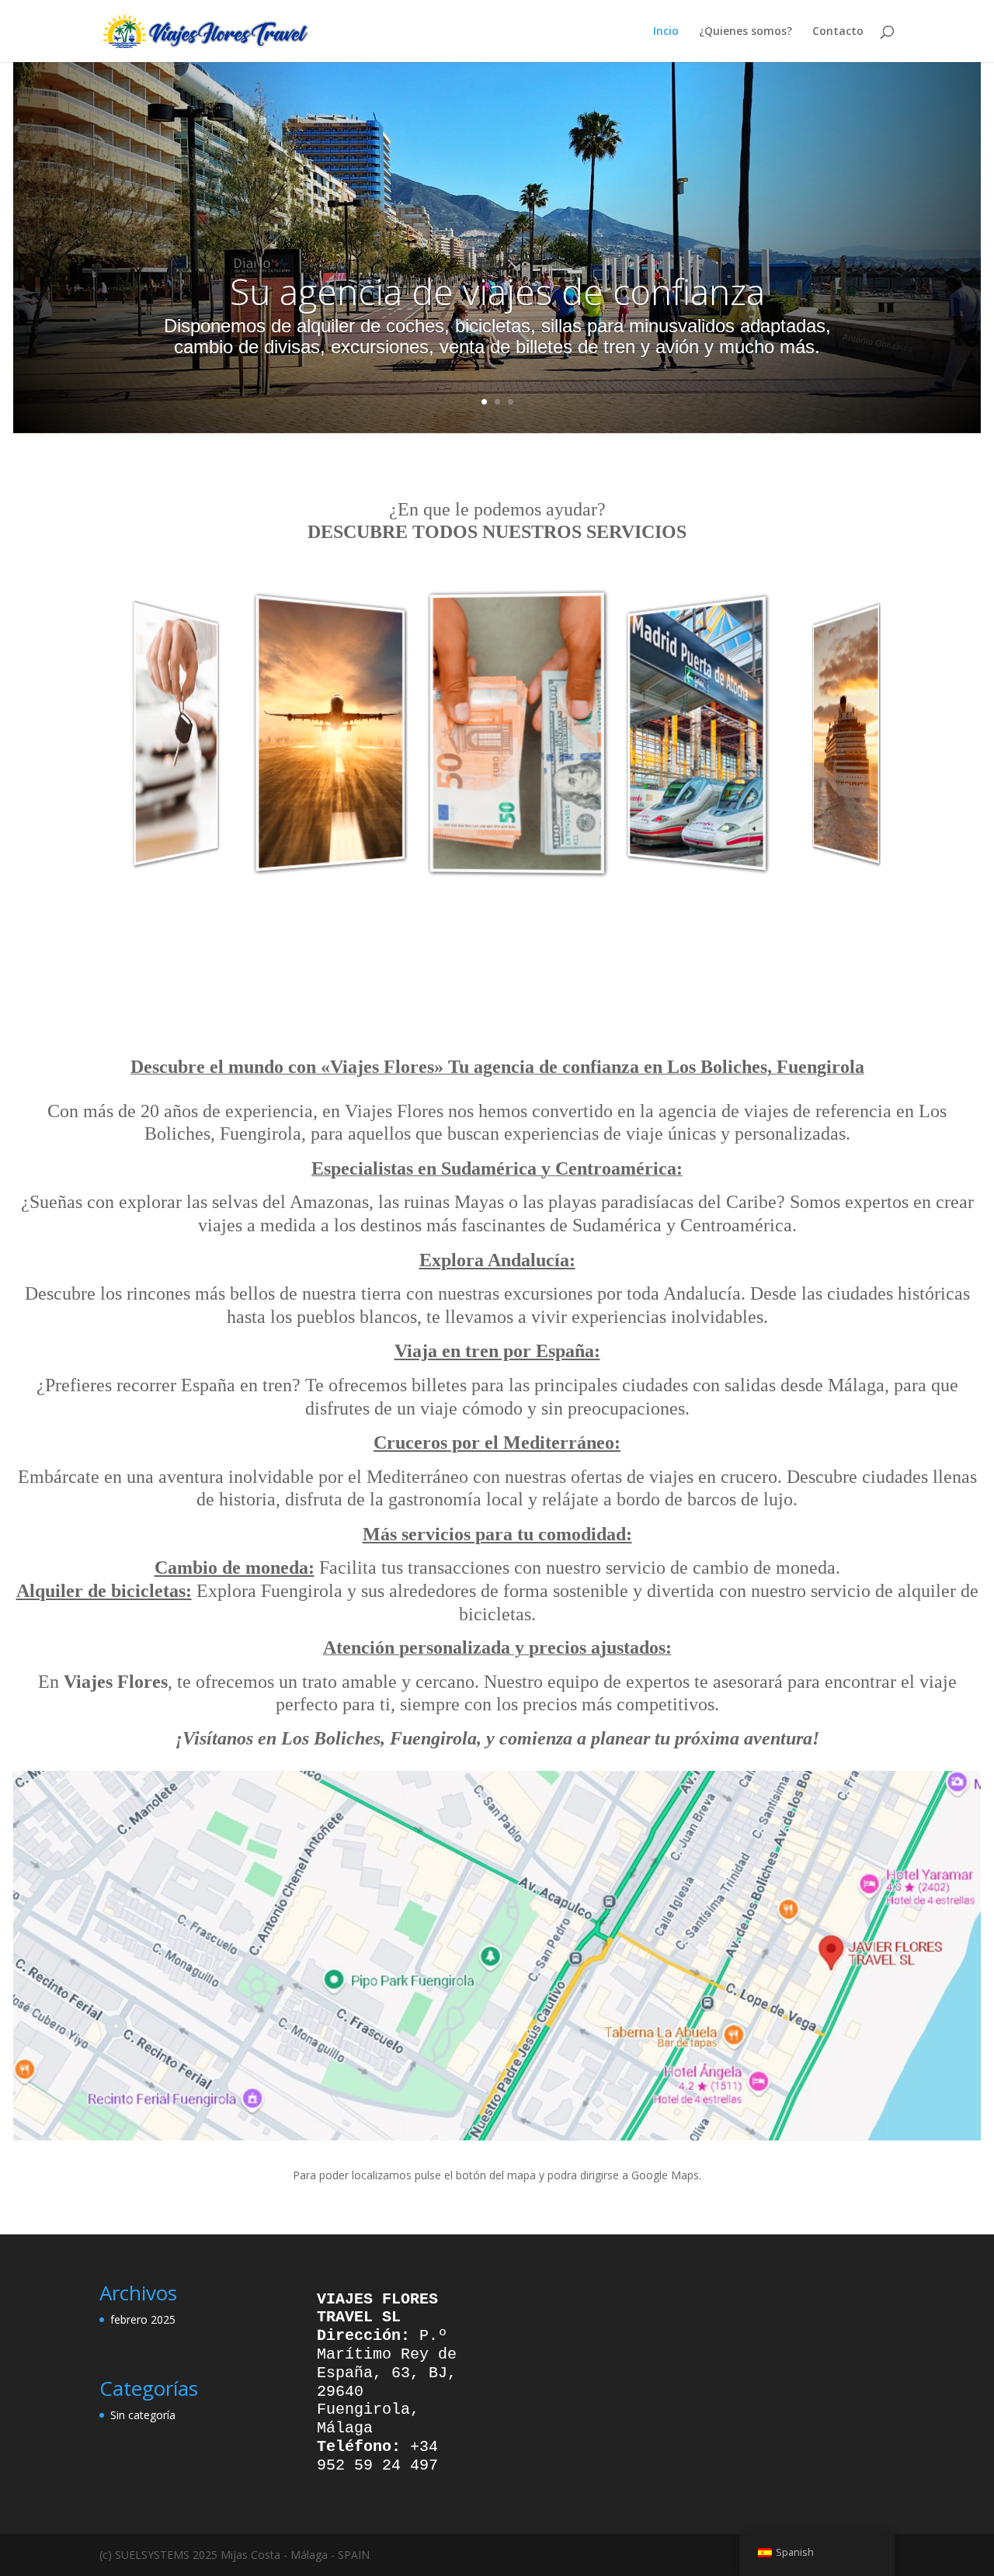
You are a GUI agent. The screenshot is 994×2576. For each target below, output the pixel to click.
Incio (666, 32)
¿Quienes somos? (745, 32)
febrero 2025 (143, 2319)
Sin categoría (143, 2415)
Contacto (838, 32)
